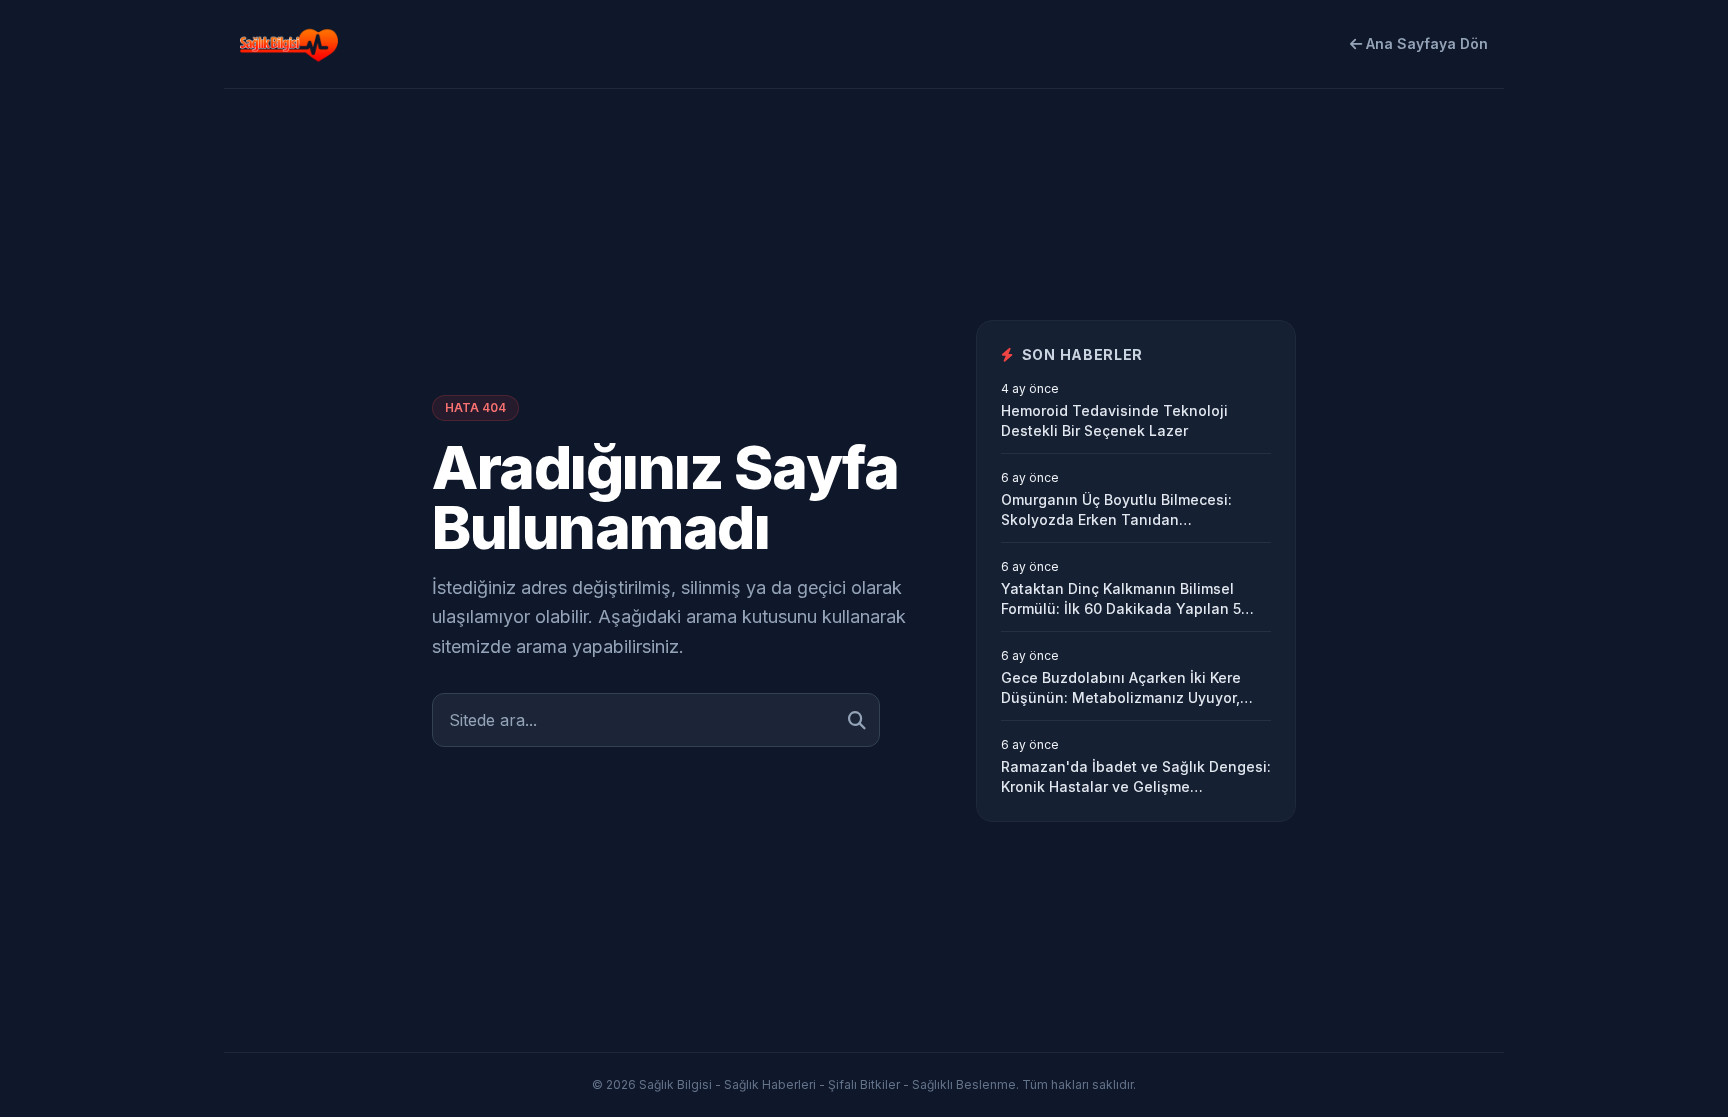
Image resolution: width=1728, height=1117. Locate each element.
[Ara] (857, 720)
